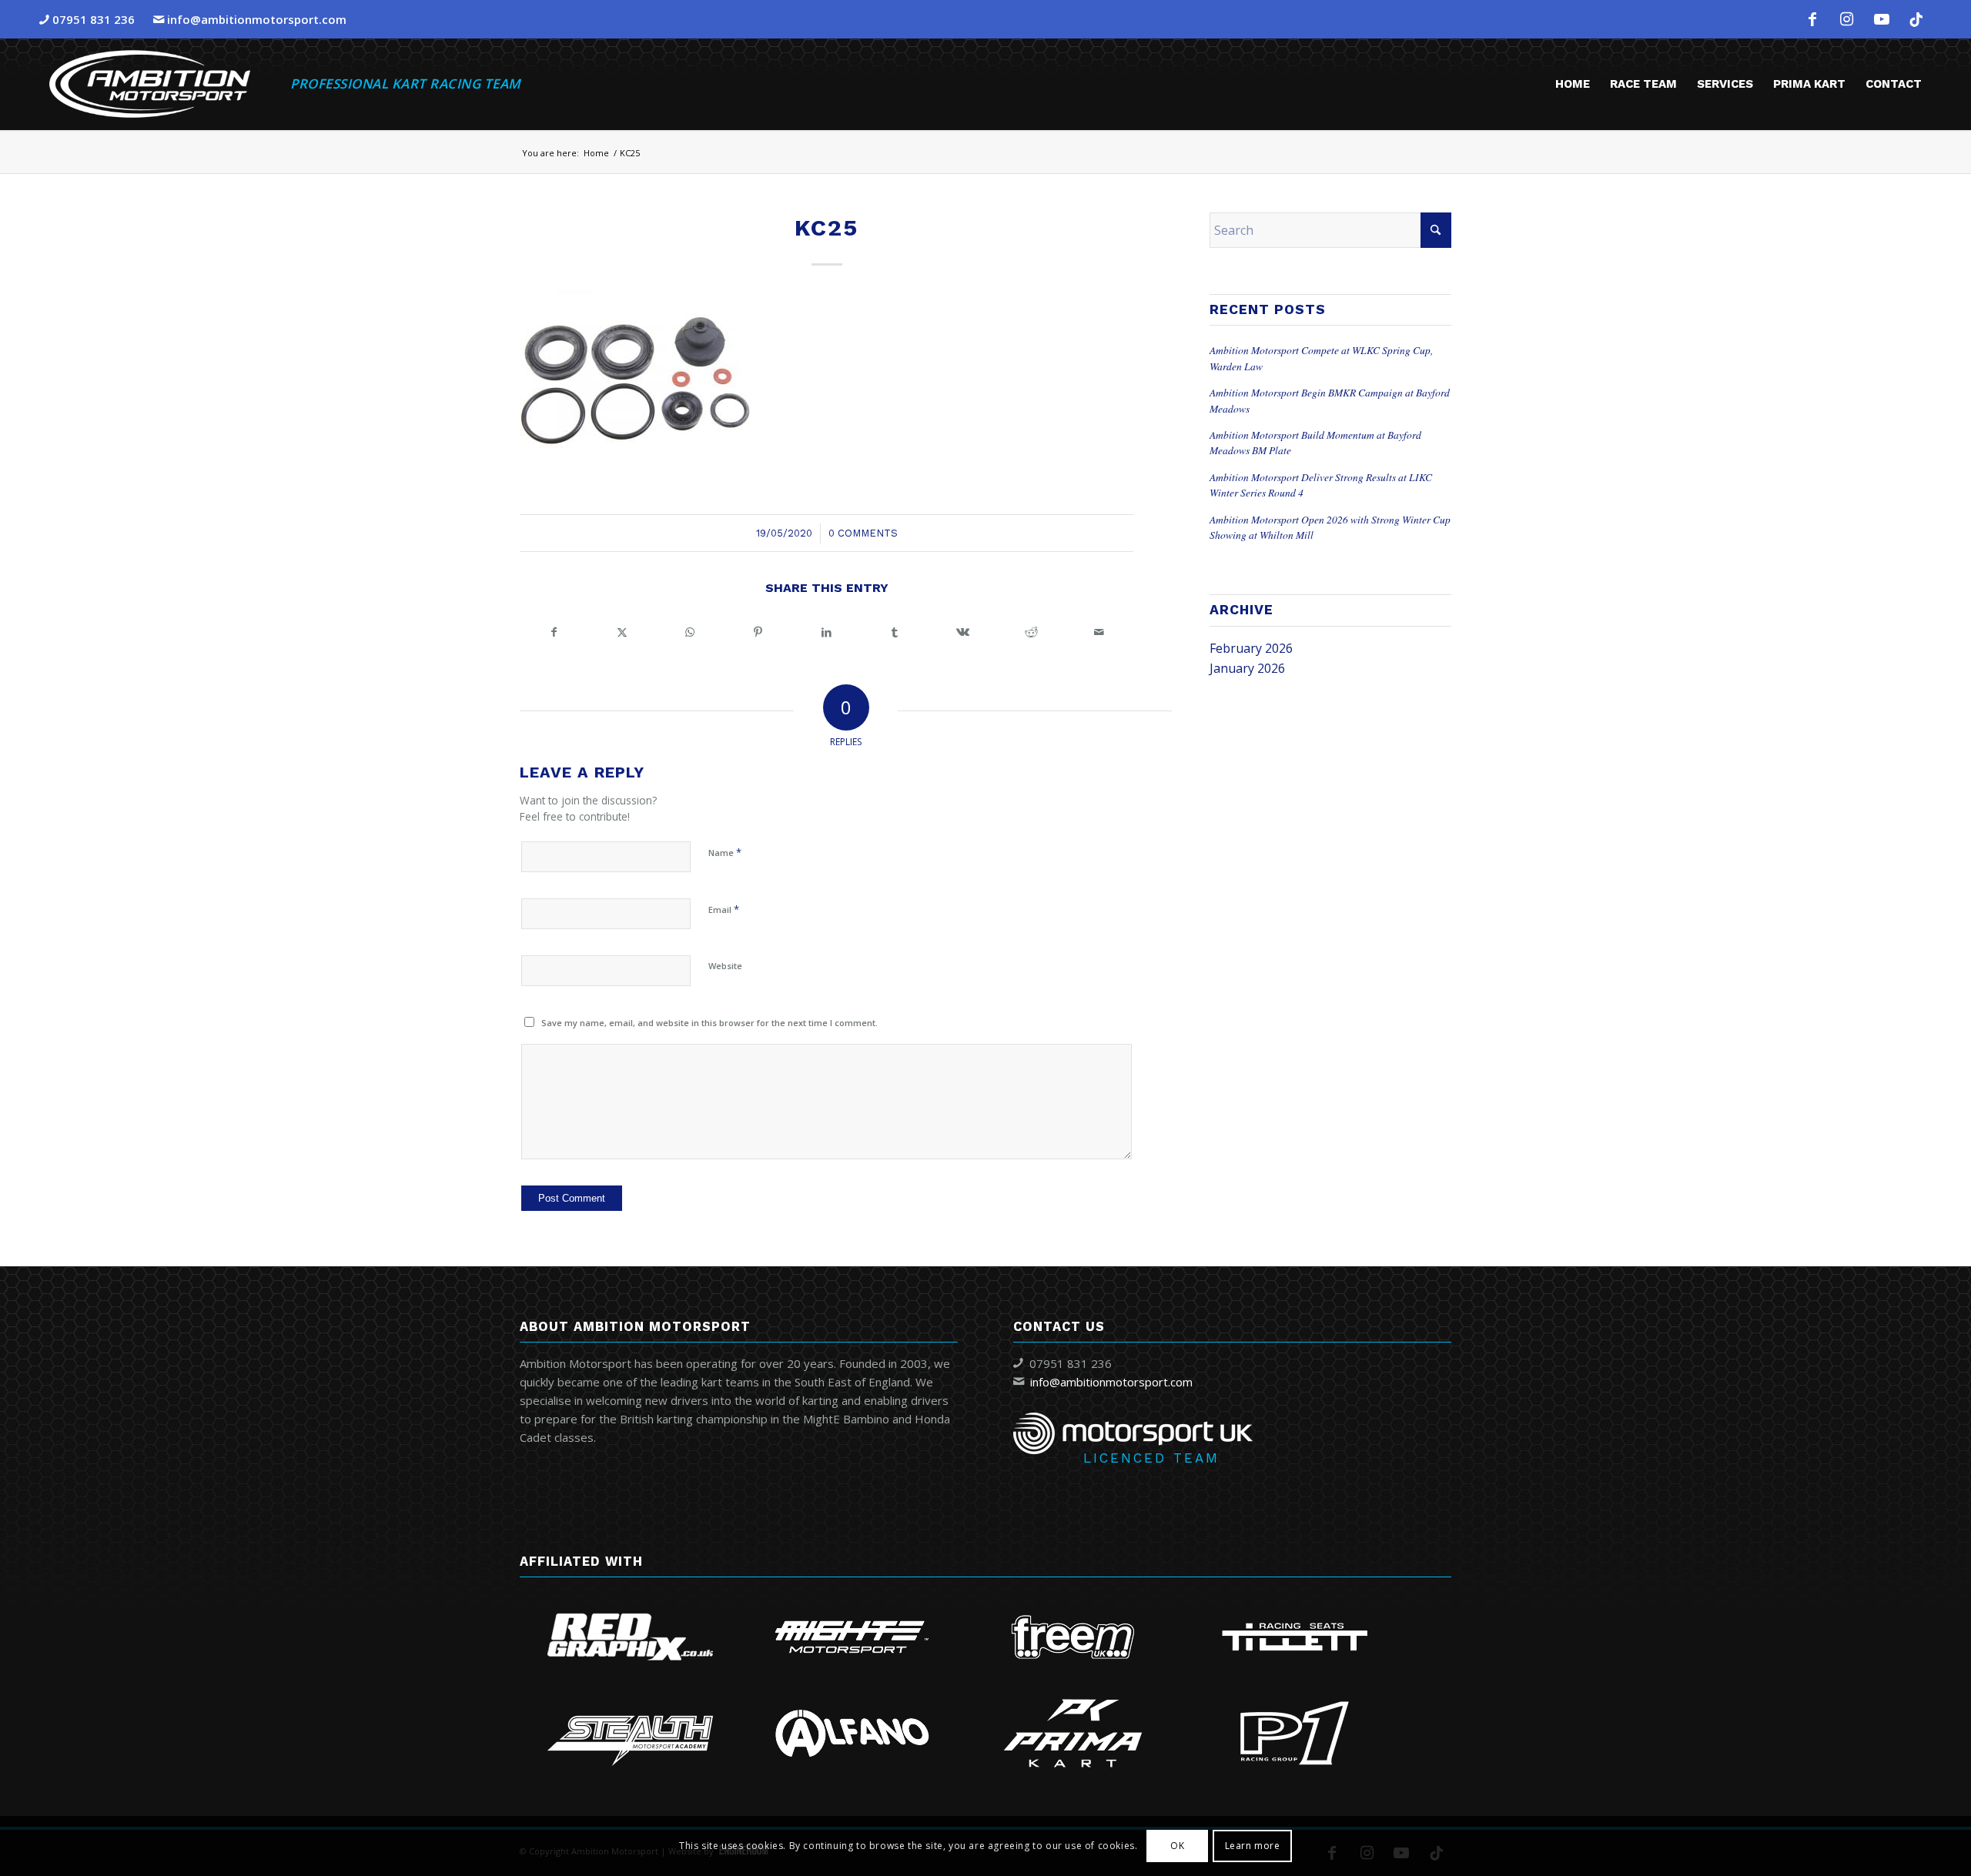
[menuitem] (1573, 84)
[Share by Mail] (1099, 632)
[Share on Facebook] (554, 632)
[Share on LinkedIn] (827, 632)
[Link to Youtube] (1882, 19)
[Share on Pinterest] (759, 632)
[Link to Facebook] (1812, 19)
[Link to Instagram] (1847, 19)
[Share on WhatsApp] (690, 632)
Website (725, 966)
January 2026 (1247, 668)
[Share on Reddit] (1031, 632)
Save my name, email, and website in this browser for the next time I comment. (709, 1023)
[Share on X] (622, 632)
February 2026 (1251, 648)
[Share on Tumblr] (895, 632)
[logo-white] (150, 84)
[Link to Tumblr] (1916, 19)
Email (724, 909)
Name (725, 852)
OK (1177, 1846)
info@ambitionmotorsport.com (257, 19)
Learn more (1253, 1846)
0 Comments (863, 533)
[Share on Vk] (963, 632)
